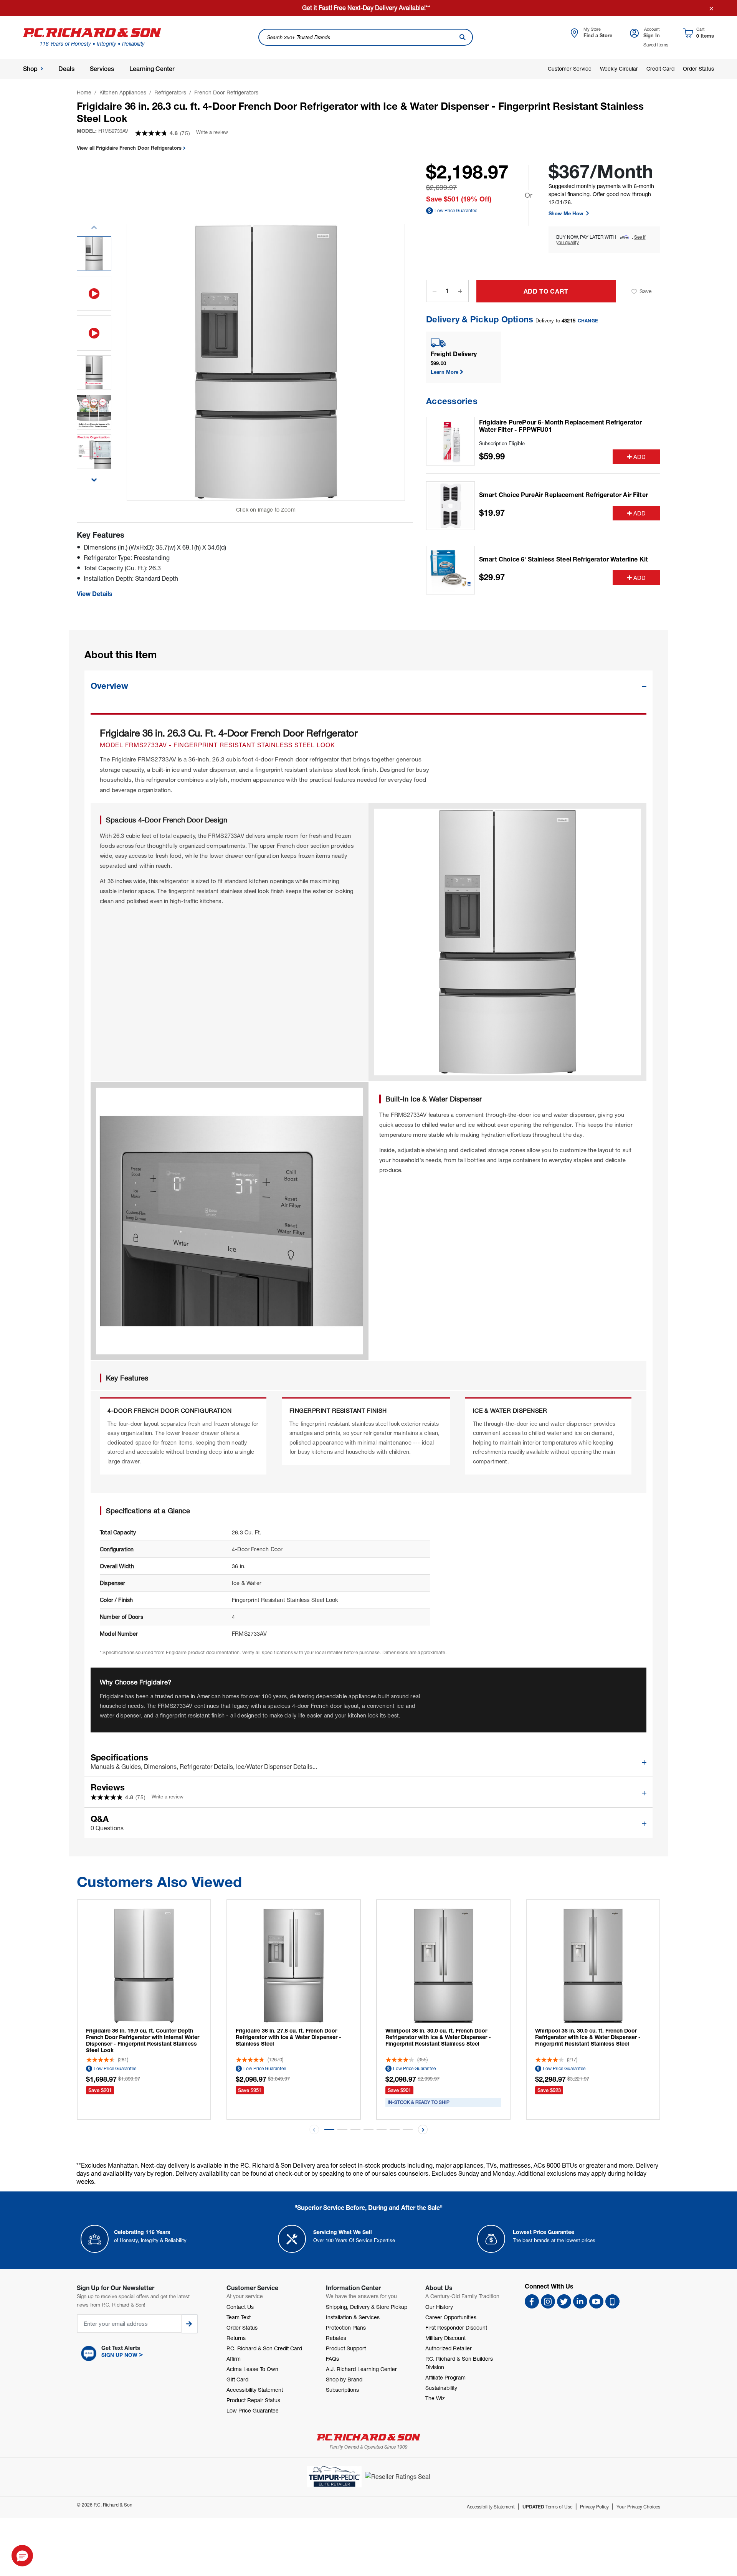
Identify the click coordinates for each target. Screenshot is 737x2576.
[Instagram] (548, 2301)
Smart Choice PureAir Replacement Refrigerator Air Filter (563, 495)
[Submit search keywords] (463, 37)
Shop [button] (30, 69)
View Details (95, 594)
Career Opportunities (451, 2317)
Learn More (445, 372)
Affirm (234, 2359)
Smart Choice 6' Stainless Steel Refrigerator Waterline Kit (563, 559)
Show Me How (567, 213)
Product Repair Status (253, 2400)
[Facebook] (532, 2301)
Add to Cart (546, 291)
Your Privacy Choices (638, 2507)
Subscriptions (342, 2390)
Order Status (698, 69)
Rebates (336, 2338)
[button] (94, 476)
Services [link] (102, 69)
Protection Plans (346, 2327)
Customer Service (570, 69)
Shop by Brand (344, 2379)
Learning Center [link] (152, 69)
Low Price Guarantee (456, 211)
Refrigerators (170, 92)
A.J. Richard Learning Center (361, 2369)
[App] (612, 2301)
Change (588, 321)
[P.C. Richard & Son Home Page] (368, 2437)
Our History (439, 2307)
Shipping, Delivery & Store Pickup (367, 2307)
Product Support (346, 2348)
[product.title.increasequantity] (460, 291)
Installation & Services (353, 2317)
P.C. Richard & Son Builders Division (459, 2363)
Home (84, 92)
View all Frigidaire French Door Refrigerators (130, 148)
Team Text (239, 2317)
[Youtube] (596, 2301)
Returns (236, 2338)
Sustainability (441, 2388)
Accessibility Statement (255, 2390)
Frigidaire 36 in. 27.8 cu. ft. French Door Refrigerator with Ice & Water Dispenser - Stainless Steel (288, 2037)
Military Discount (445, 2338)
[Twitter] (564, 2301)
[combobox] (366, 37)
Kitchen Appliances (123, 92)
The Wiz (435, 2398)
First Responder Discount (456, 2327)
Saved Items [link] (656, 45)
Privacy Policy (594, 2507)
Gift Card (237, 2379)
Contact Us (240, 2307)
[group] (94, 254)
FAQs (332, 2359)
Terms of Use (547, 2507)
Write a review (212, 132)
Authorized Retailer (449, 2348)
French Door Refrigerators (226, 92)
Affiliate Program (445, 2377)
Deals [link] (66, 69)
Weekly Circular (619, 69)
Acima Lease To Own (252, 2369)
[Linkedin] (580, 2301)
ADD (640, 457)
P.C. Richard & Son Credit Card (264, 2348)
